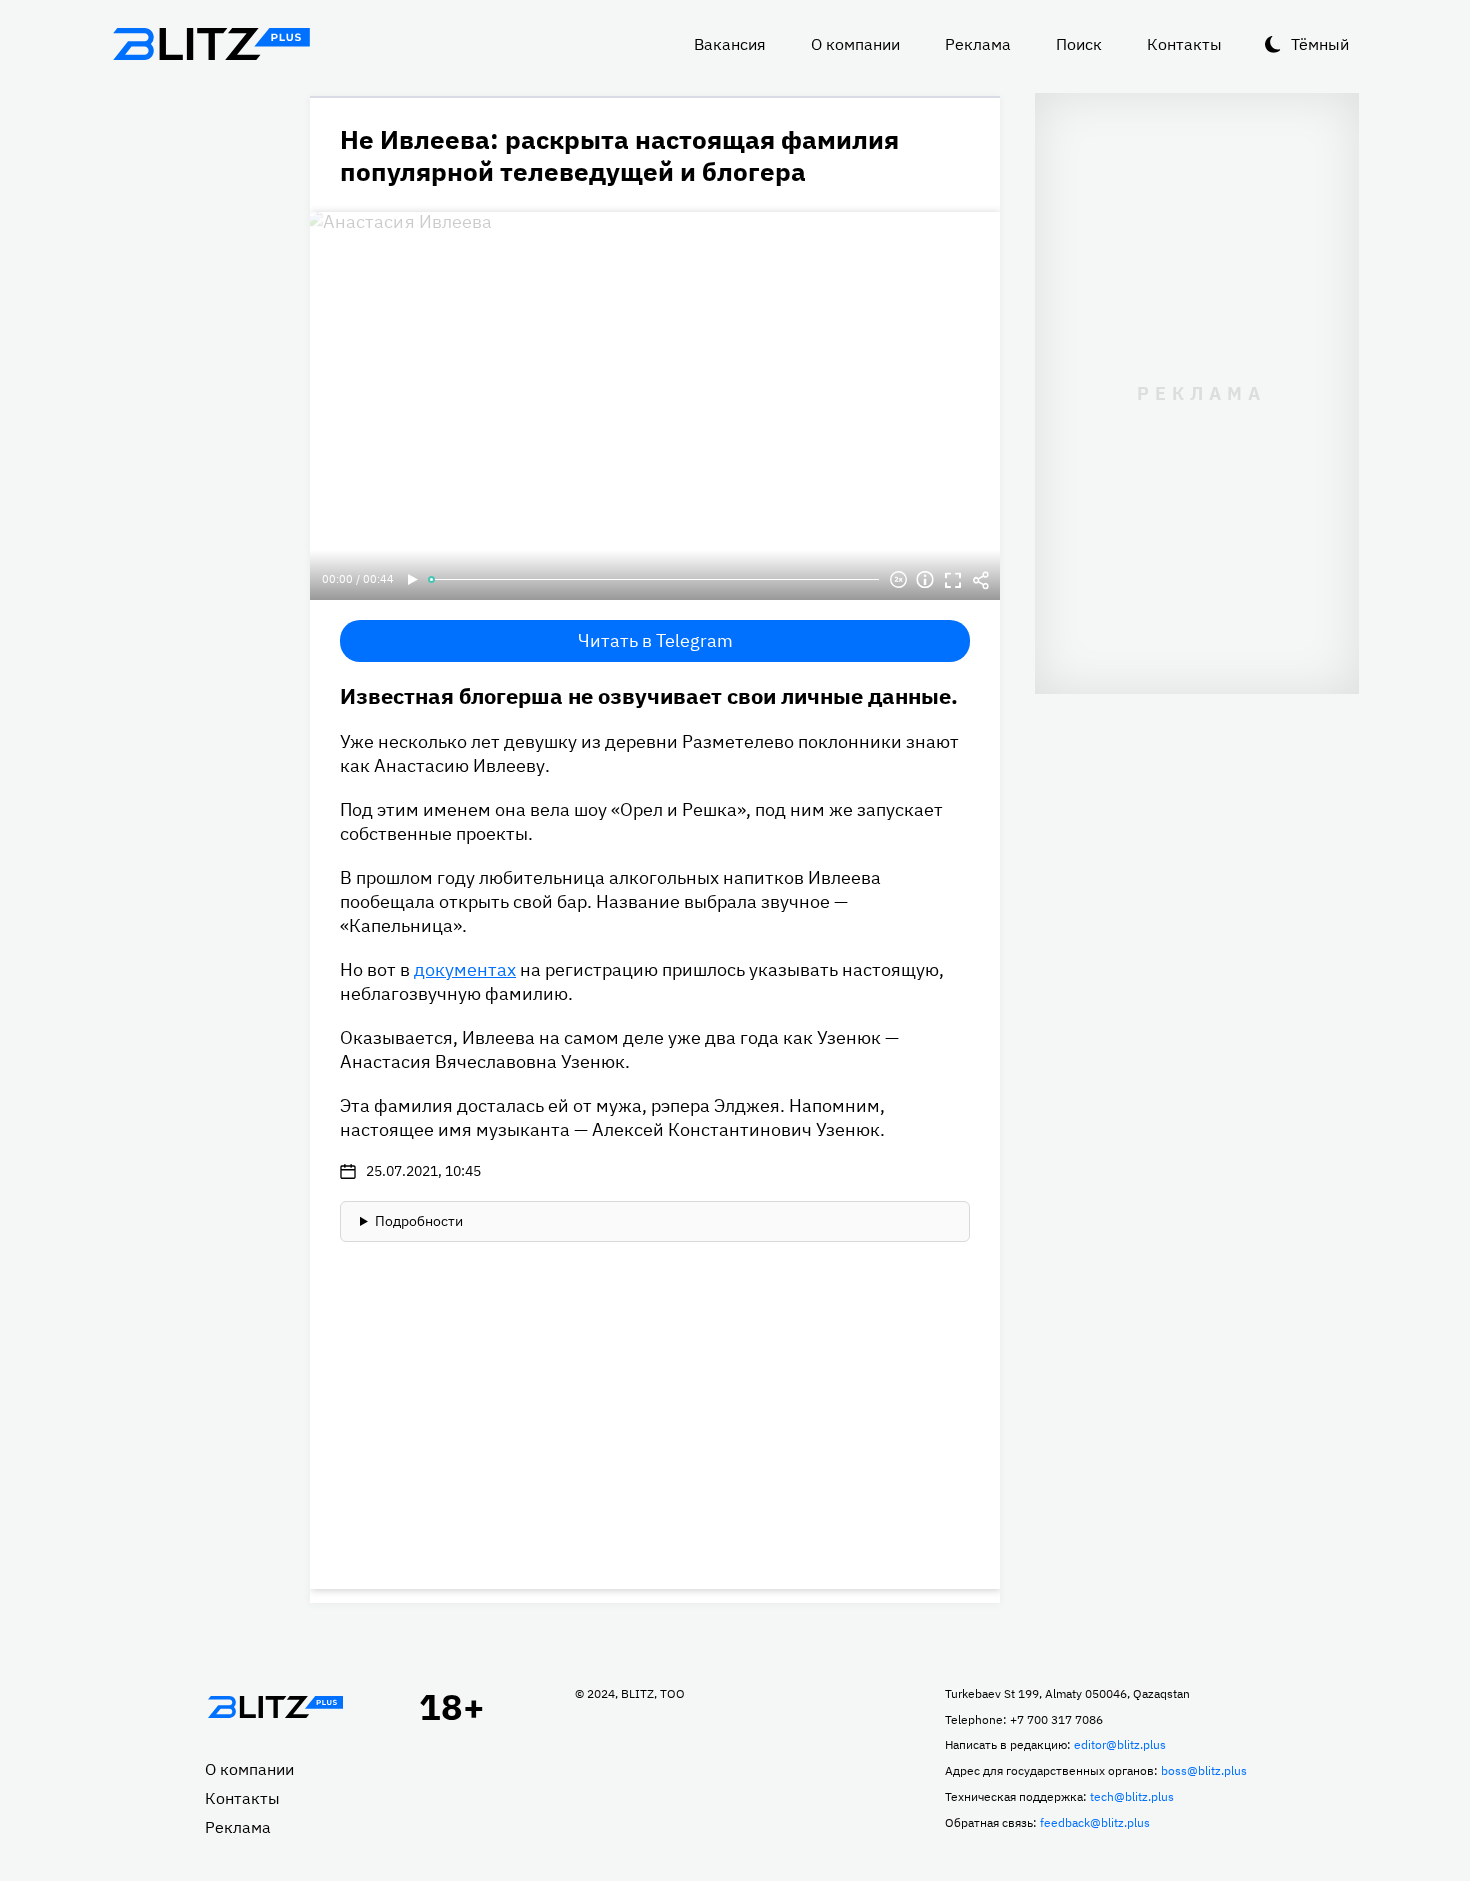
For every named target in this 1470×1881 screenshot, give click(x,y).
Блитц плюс (211, 44)
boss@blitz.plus (1204, 1770)
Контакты (1184, 44)
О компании (855, 44)
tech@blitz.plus (1132, 1796)
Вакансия (730, 44)
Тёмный (1320, 44)
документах (465, 969)
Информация (925, 580)
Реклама (978, 44)
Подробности (419, 1221)
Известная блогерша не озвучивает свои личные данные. (649, 695)
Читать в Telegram (655, 640)
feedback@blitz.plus (1095, 1822)
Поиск (1079, 44)
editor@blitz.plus (1120, 1744)
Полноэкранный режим (953, 580)
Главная (275, 1707)
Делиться (981, 580)
